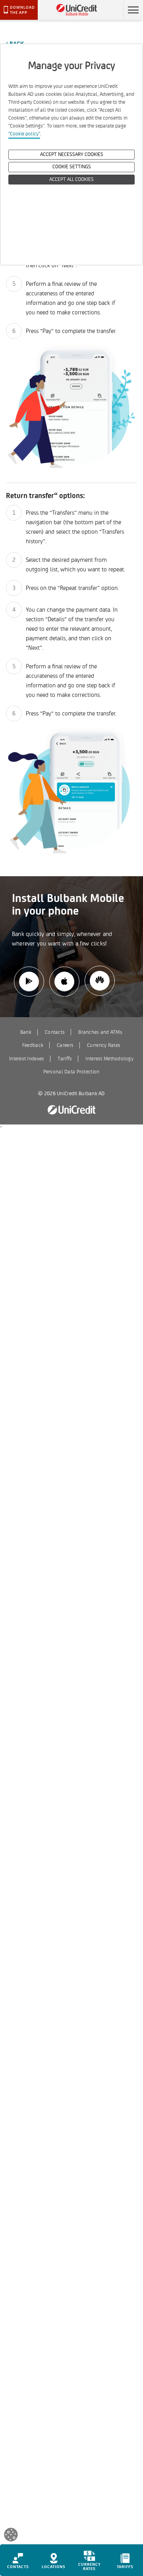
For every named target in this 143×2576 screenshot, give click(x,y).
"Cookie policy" (24, 134)
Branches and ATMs (100, 1032)
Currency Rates (104, 1045)
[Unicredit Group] (71, 1110)
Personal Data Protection (71, 1072)
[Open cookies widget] (11, 2536)
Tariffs (65, 1059)
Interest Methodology (109, 1059)
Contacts (55, 1032)
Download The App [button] (22, 10)
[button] (133, 10)
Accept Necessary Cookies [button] (72, 154)
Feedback (33, 1045)
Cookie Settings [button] (72, 167)
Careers (65, 1045)
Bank (26, 1032)
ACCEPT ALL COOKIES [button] (71, 179)
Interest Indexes (27, 1059)
